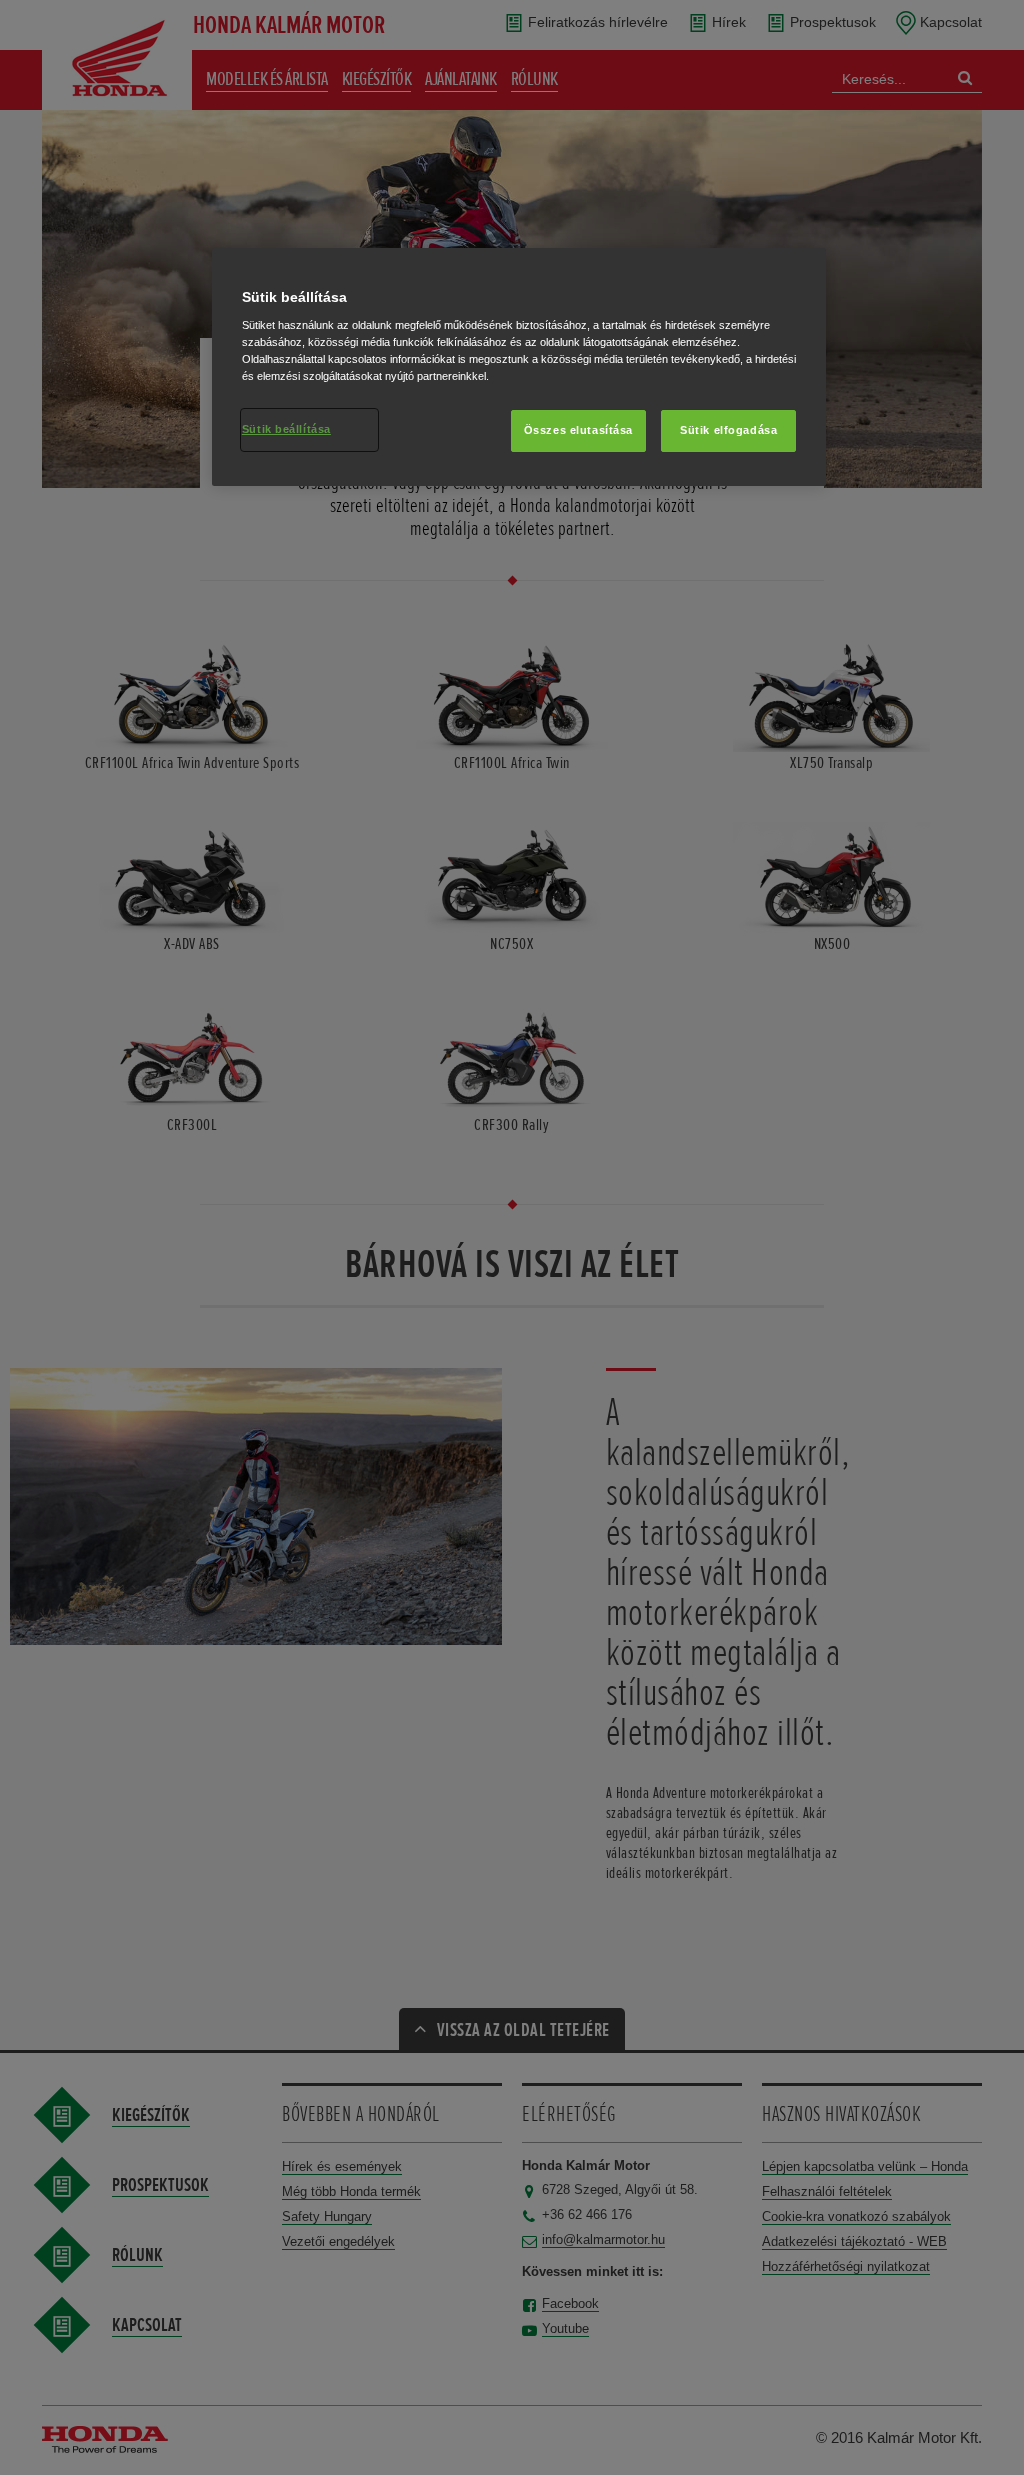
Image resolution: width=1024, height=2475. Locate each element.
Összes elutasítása (578, 430)
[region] (519, 367)
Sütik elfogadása (728, 430)
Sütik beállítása (286, 429)
